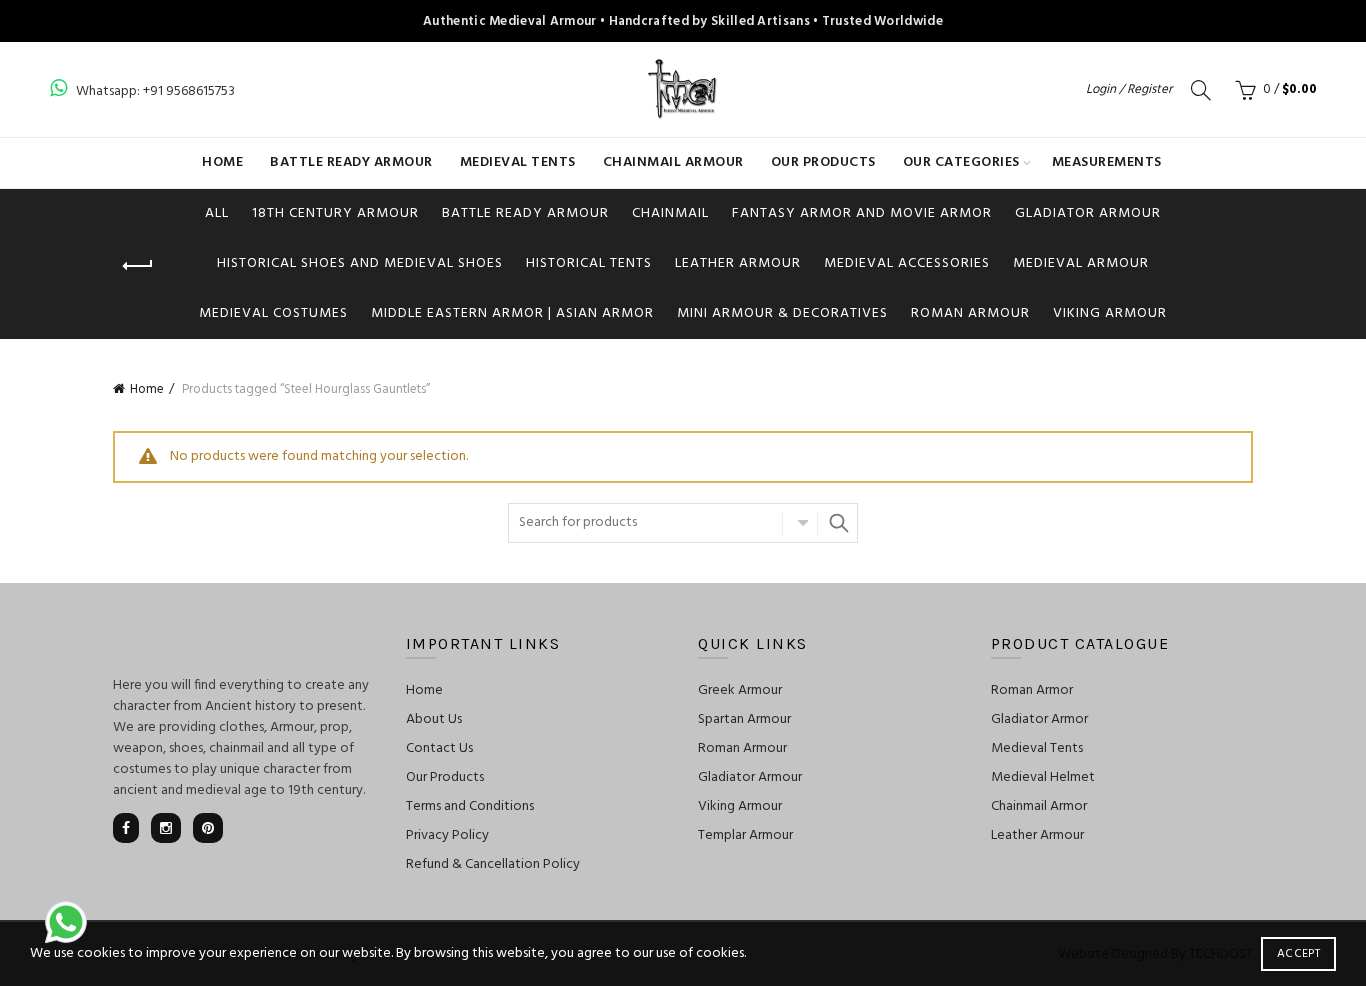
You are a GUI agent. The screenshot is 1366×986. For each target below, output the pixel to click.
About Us (434, 719)
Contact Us (439, 748)
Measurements (1107, 162)
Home (222, 162)
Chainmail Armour (673, 162)
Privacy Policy (447, 835)
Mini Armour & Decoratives (782, 313)
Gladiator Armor (1039, 719)
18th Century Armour (335, 213)
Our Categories (961, 162)
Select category (800, 523)
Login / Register (1129, 89)
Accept (1298, 954)
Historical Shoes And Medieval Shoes (360, 263)
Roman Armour (970, 313)
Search (838, 523)
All (217, 213)
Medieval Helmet (1043, 777)
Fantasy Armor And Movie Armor (862, 213)
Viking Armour (1110, 313)
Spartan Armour (744, 719)
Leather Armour (738, 263)
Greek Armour (740, 690)
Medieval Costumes (273, 313)
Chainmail (670, 213)
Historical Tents (589, 263)
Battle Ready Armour (351, 162)
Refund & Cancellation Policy (493, 864)
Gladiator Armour (1088, 213)
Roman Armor (1032, 690)
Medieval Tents (518, 162)
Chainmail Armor (1039, 806)
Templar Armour (745, 835)
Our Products (823, 162)
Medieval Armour (1081, 263)
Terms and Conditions (470, 806)
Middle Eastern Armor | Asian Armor (512, 313)
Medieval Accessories (907, 263)
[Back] (138, 266)
